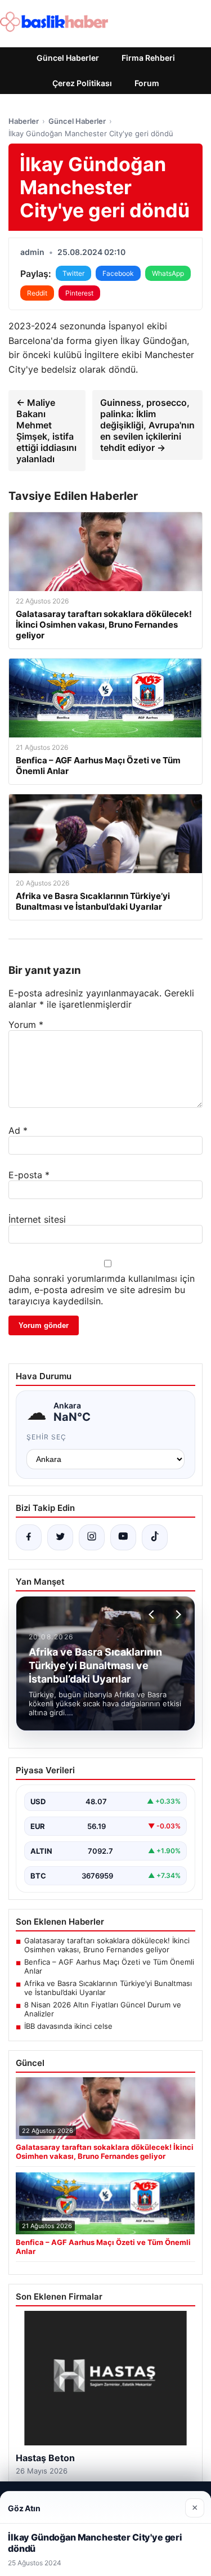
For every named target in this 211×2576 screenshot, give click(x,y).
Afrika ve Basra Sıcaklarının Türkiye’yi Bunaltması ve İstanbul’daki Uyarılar (108, 1988)
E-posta (29, 1175)
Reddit (37, 293)
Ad (18, 1130)
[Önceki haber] (153, 1615)
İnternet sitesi (37, 1219)
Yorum (26, 1025)
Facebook (118, 273)
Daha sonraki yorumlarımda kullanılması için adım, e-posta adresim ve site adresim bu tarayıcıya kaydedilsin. (102, 1290)
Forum (147, 83)
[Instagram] (92, 1537)
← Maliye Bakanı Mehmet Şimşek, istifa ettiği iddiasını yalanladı (46, 431)
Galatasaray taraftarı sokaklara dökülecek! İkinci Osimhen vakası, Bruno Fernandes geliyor (107, 1945)
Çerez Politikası (82, 83)
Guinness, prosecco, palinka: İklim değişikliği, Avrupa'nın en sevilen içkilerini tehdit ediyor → (147, 425)
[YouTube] (123, 1537)
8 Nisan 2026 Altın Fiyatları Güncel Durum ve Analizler (103, 2009)
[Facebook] (29, 1537)
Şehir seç (46, 1437)
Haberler (24, 121)
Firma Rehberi (148, 58)
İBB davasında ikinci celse (68, 2026)
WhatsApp (168, 273)
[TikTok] (155, 1537)
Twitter (73, 273)
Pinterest (79, 293)
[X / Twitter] (60, 1537)
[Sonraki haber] (177, 1615)
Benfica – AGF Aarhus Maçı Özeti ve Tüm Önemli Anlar (109, 1966)
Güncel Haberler (68, 58)
